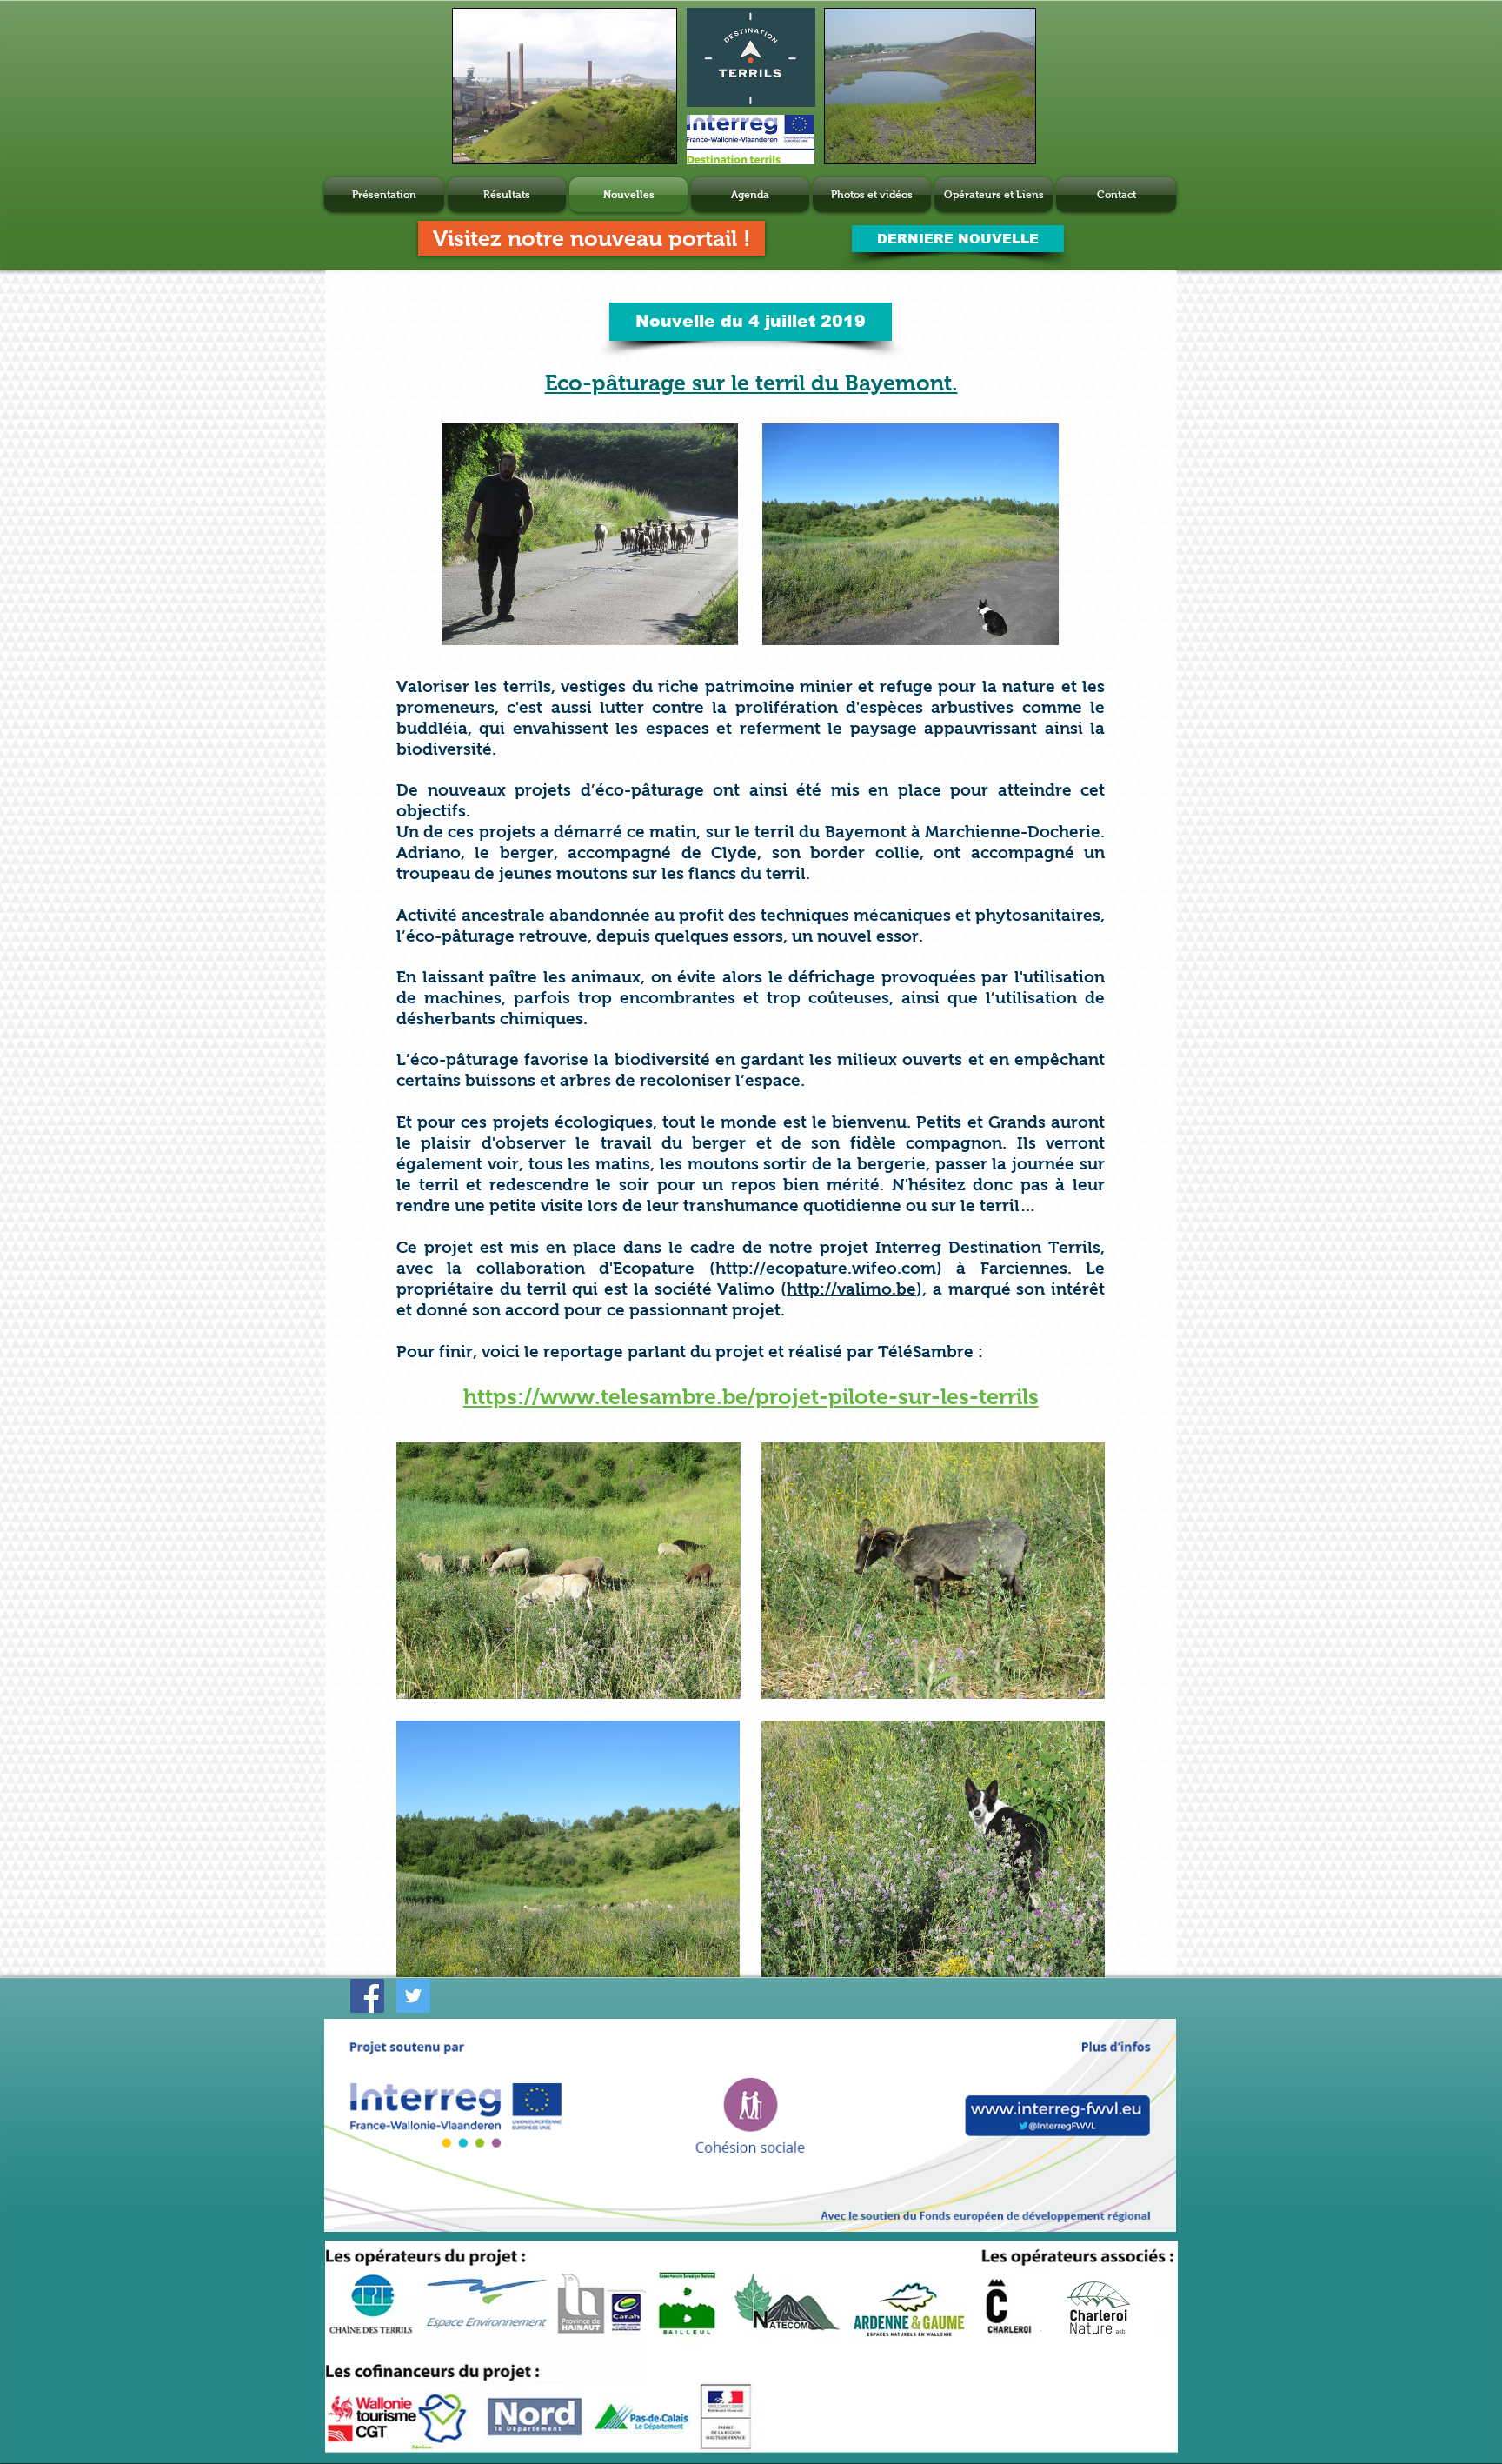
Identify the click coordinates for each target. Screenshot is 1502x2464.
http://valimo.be (851, 1289)
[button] (751, 322)
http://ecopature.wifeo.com (826, 1268)
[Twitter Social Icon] (413, 1996)
